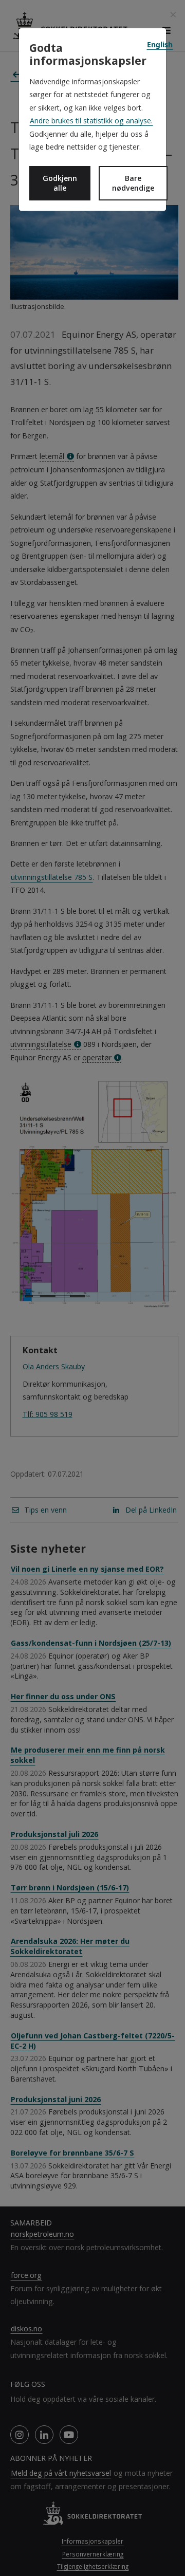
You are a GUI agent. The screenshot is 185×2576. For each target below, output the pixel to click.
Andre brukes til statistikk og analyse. (91, 121)
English (160, 44)
